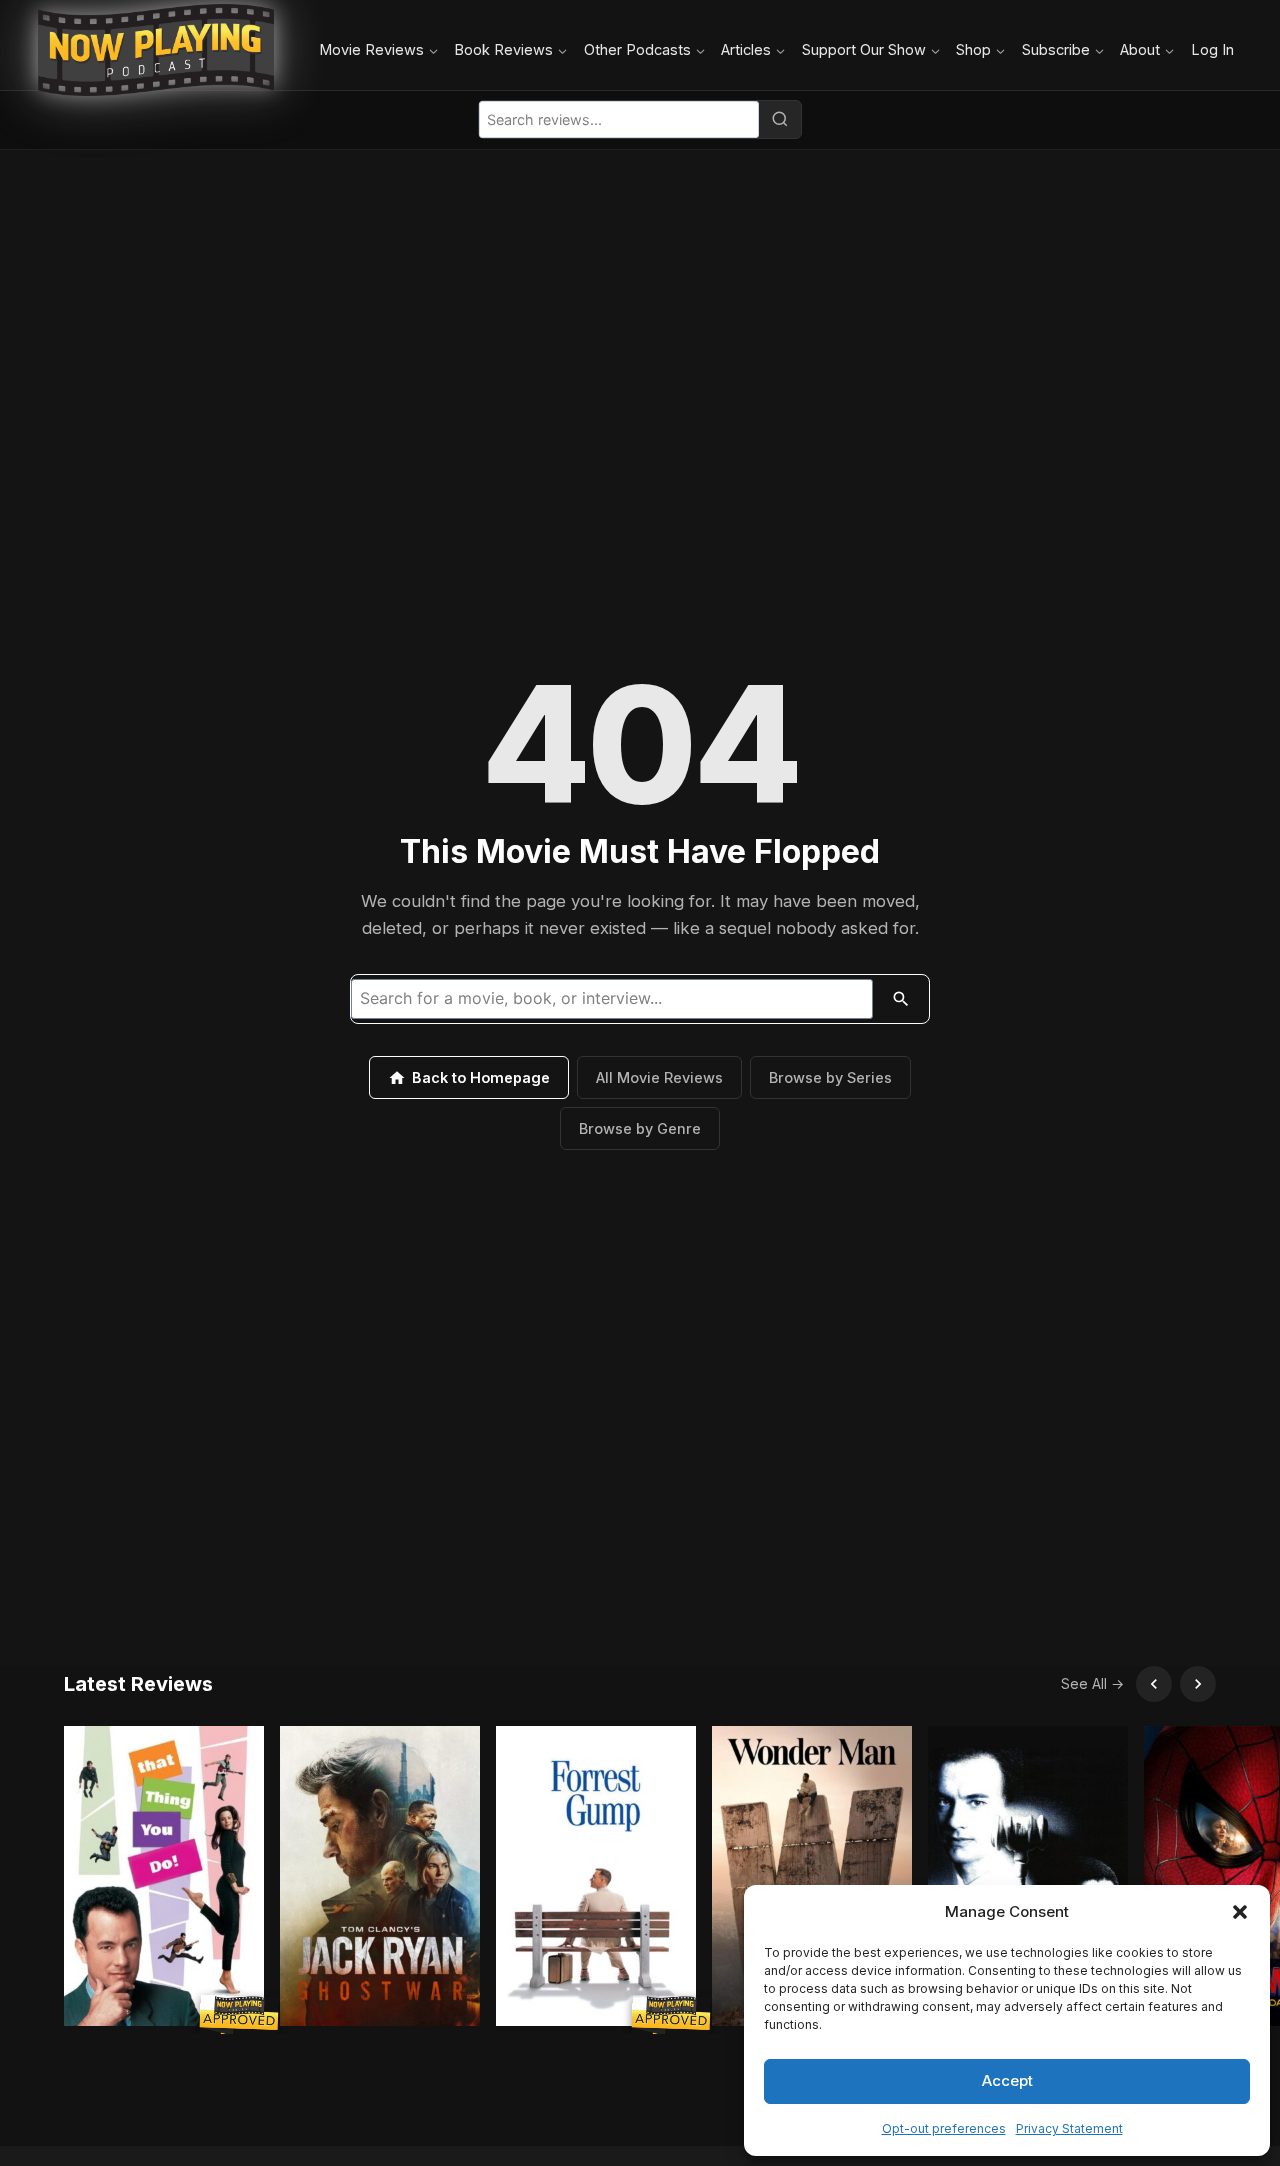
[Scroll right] (1198, 1684)
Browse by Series (830, 1077)
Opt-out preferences (944, 2128)
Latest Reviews (138, 1684)
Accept (1007, 2080)
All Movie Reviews (659, 1077)
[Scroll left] (1154, 1684)
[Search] (780, 119)
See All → (1092, 1683)
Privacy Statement (1069, 2128)
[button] (1240, 1912)
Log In (1212, 49)
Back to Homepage (481, 1077)
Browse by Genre (640, 1128)
